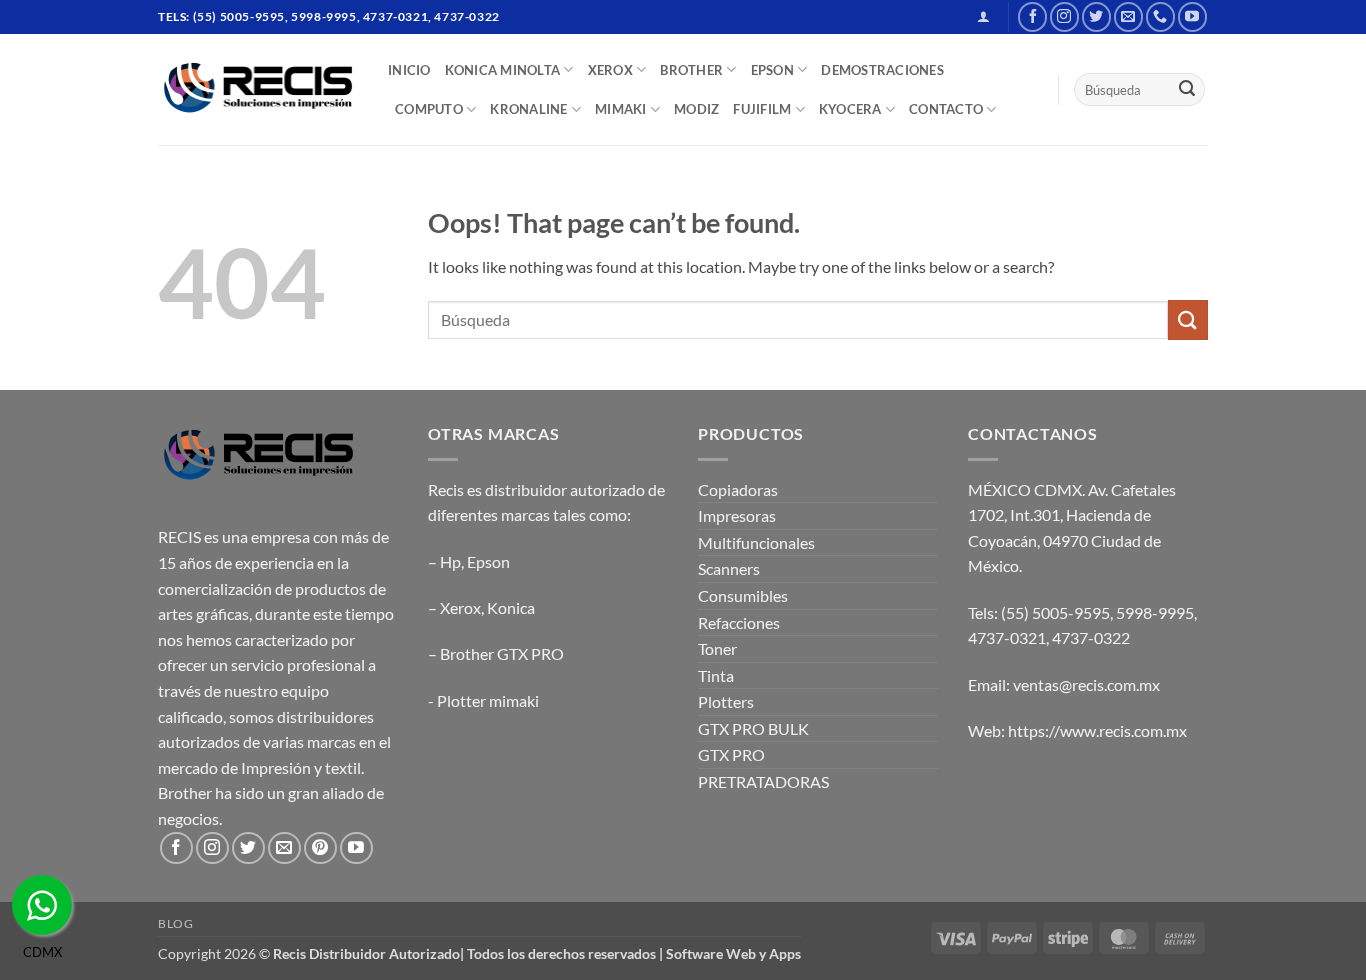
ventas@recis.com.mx (1086, 684)
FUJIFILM (762, 109)
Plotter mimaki (488, 700)
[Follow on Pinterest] (320, 848)
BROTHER (691, 70)
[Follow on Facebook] (1032, 16)
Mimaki (621, 109)
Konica (511, 607)
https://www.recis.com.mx (1097, 730)
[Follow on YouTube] (1192, 16)
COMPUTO (429, 109)
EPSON (772, 70)
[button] (983, 16)
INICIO (409, 70)
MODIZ (696, 109)
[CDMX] (42, 905)
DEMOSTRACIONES (882, 70)
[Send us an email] (1128, 16)
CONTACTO (946, 109)
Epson (488, 561)
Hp (450, 561)
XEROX (610, 70)
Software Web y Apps (733, 953)
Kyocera (850, 109)
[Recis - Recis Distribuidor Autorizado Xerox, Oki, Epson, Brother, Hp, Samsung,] (258, 89)
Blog (175, 923)
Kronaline (528, 109)
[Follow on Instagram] (1064, 16)
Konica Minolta (503, 70)
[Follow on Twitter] (1096, 16)
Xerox (460, 607)
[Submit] (1187, 90)
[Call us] (1160, 16)
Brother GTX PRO (502, 653)
